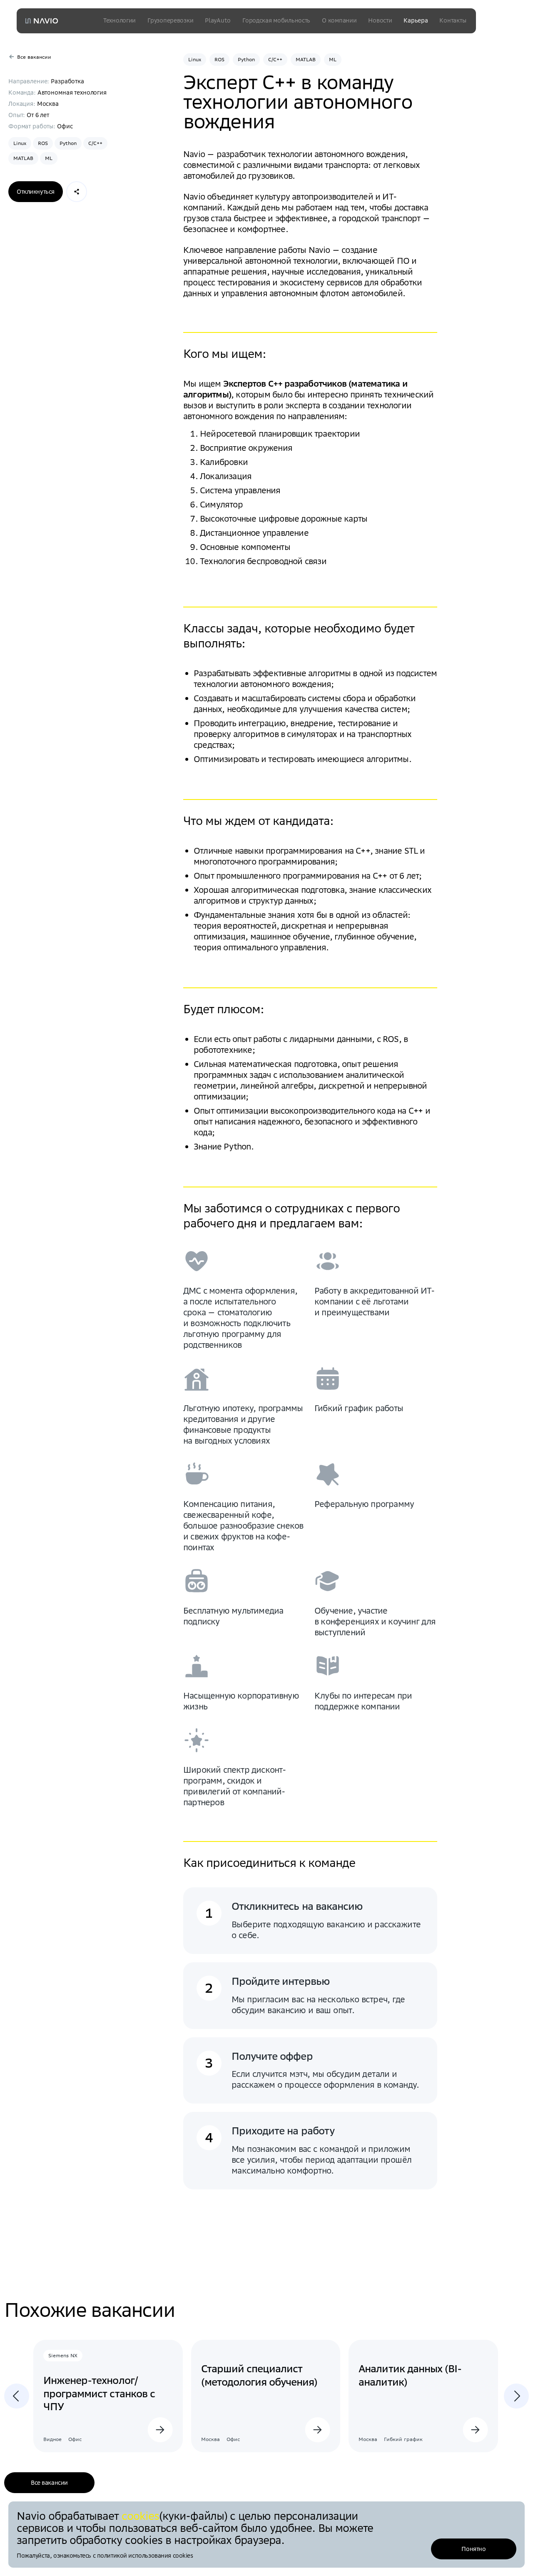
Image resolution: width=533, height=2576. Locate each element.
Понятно (473, 2549)
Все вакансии (49, 2483)
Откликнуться (36, 192)
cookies (140, 2516)
